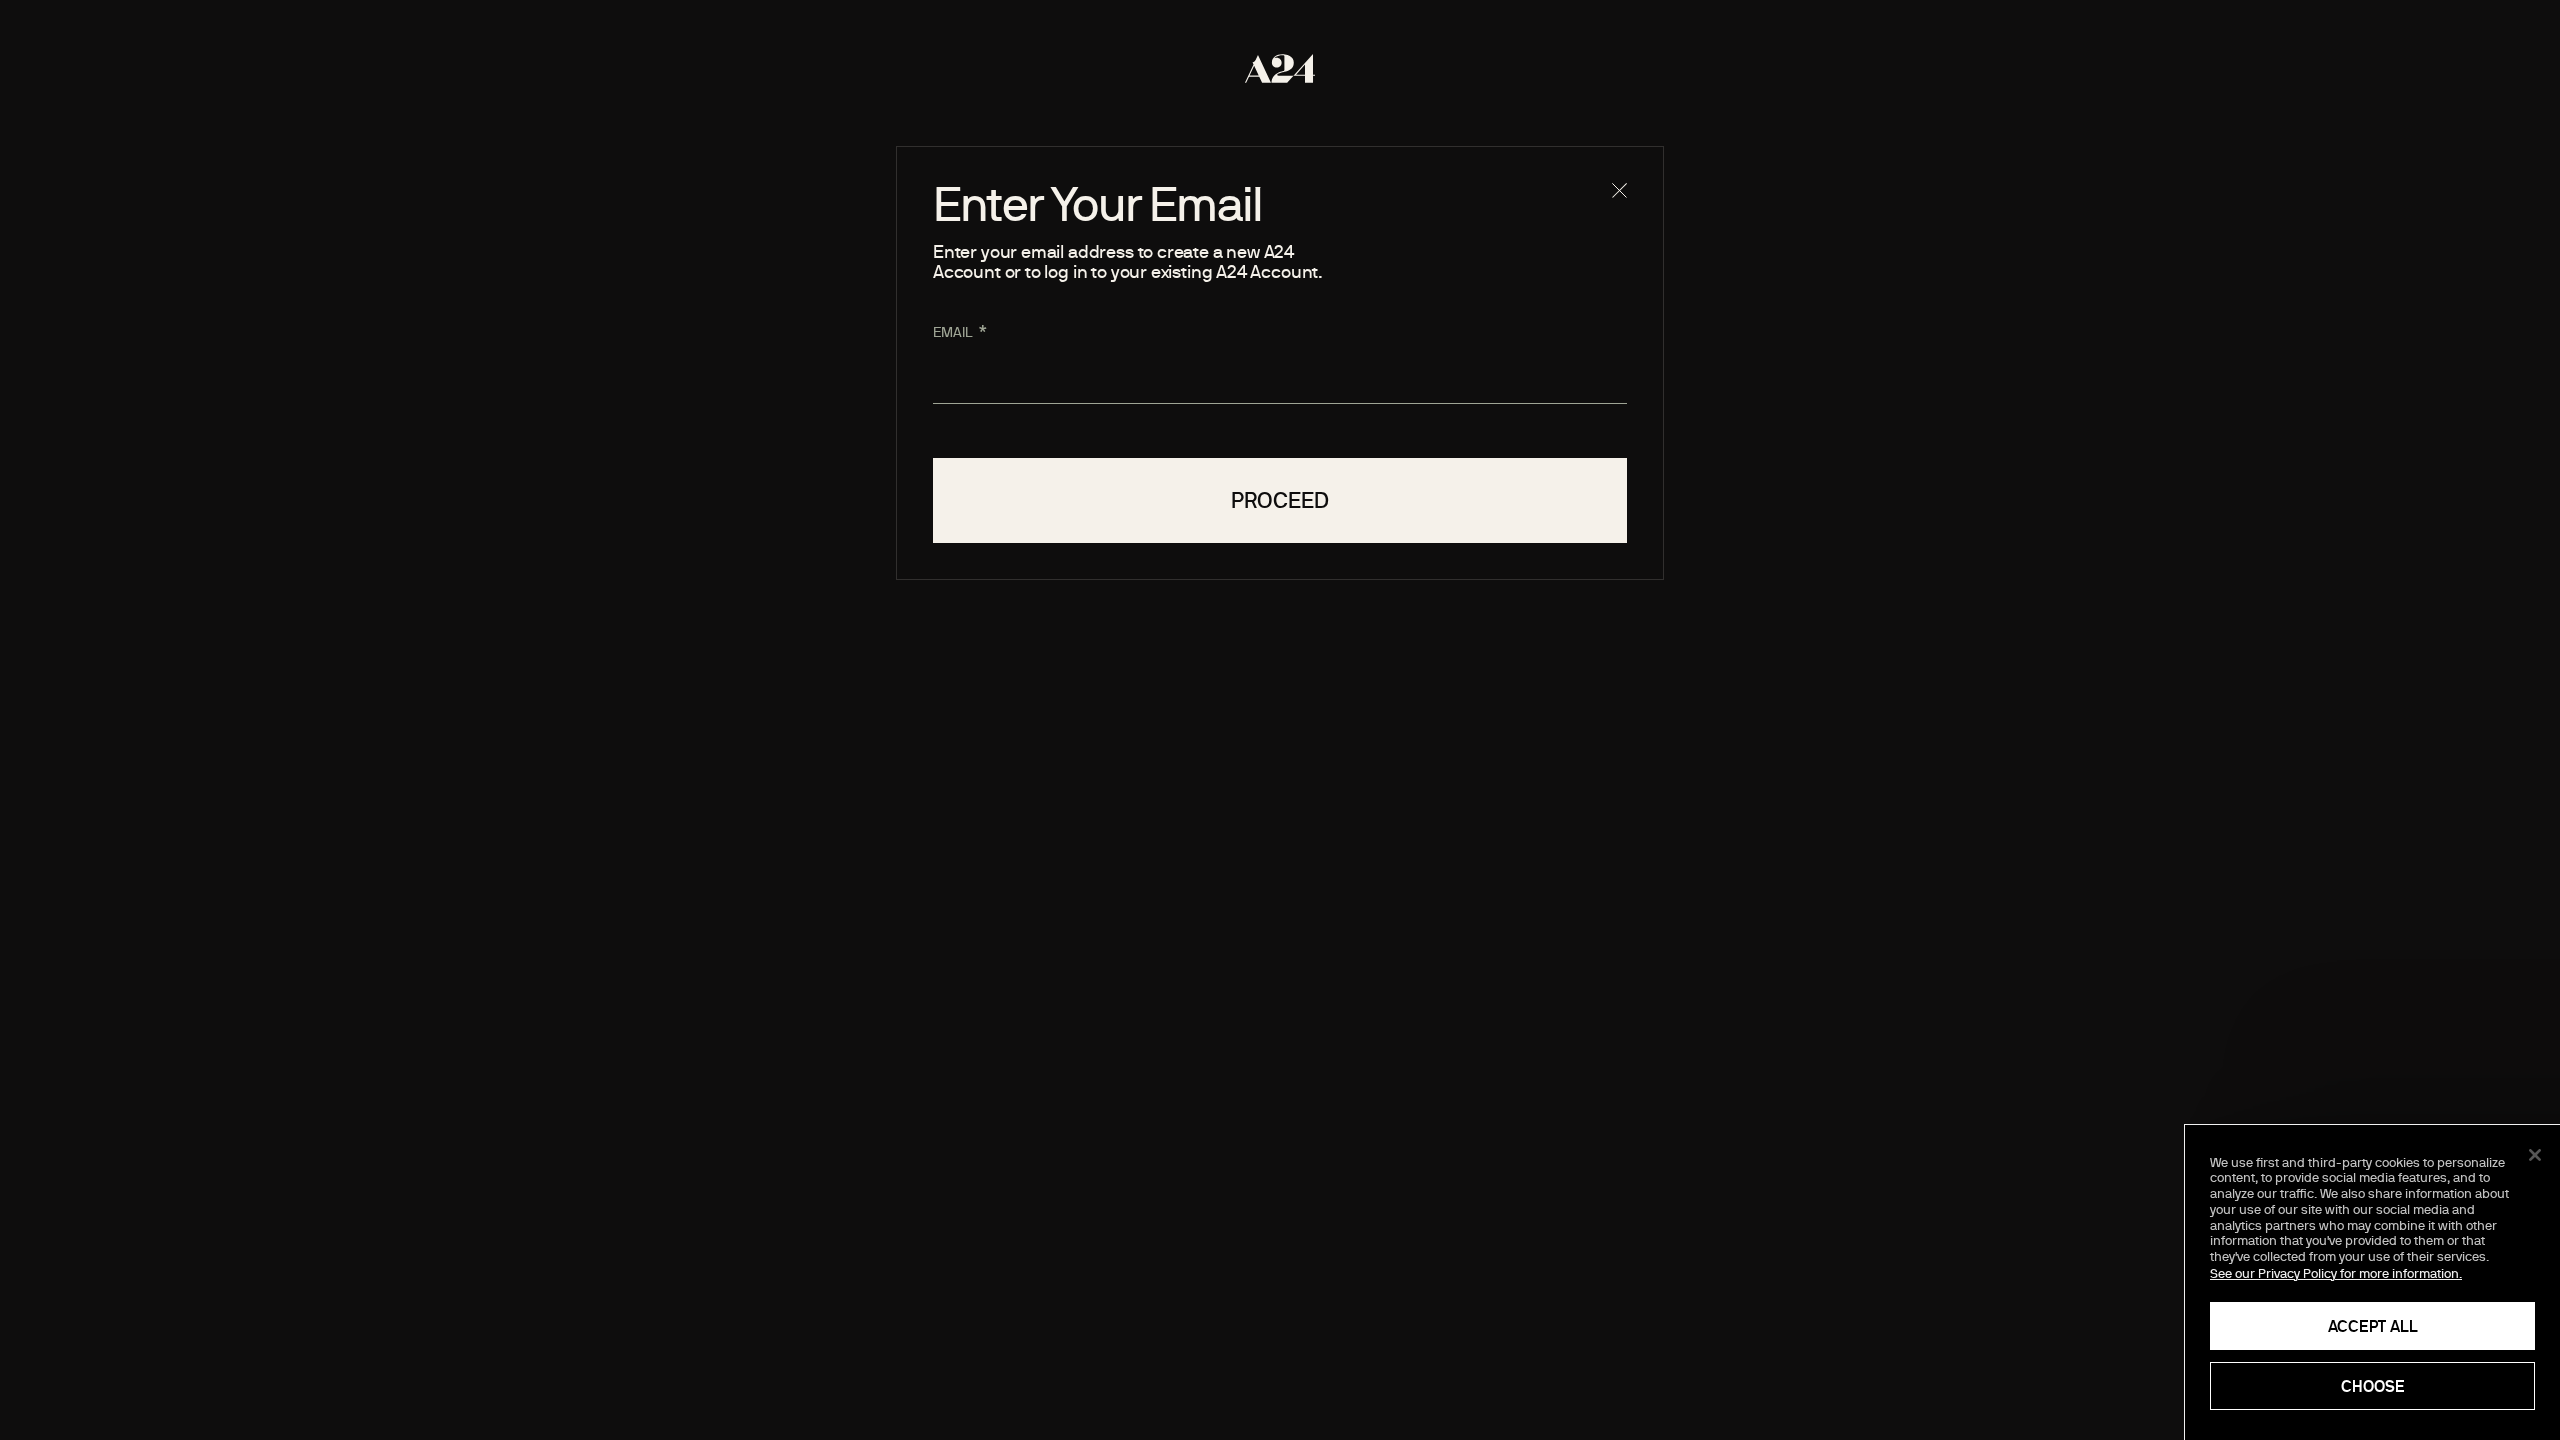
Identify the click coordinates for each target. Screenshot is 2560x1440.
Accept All (2373, 1326)
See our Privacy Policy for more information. (2336, 1273)
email (953, 331)
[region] (2372, 1282)
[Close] (2535, 1155)
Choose (2373, 1386)
